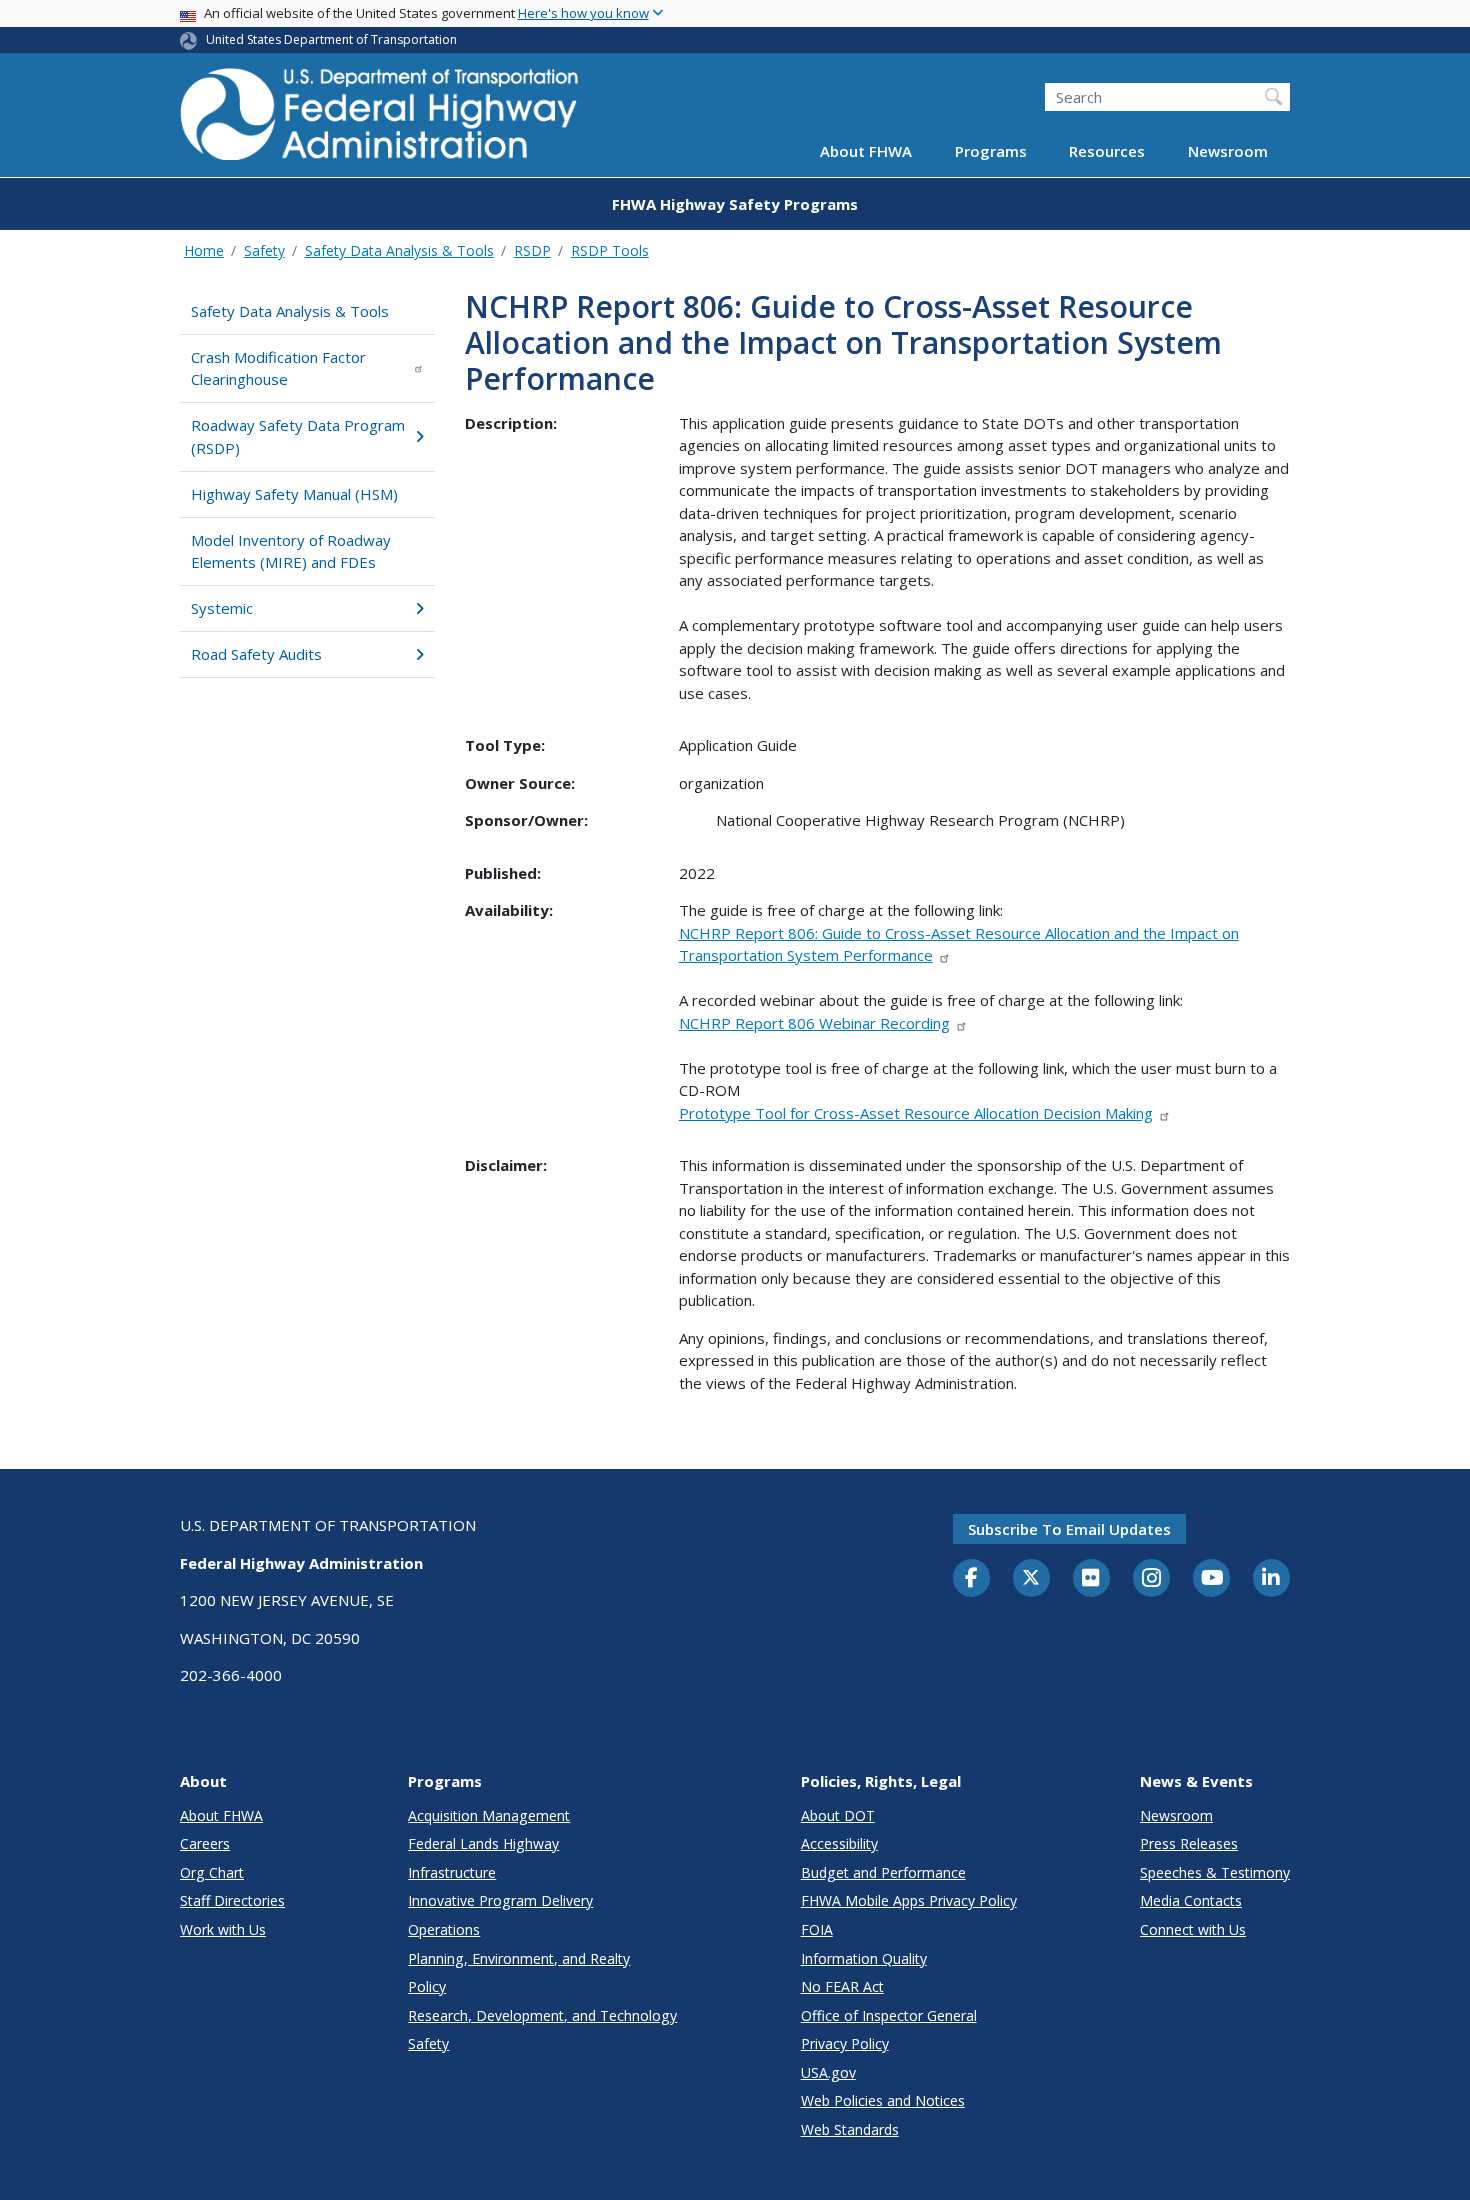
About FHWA (866, 152)
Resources (1107, 152)
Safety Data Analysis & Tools (399, 250)
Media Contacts (1191, 1900)
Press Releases (1189, 1843)
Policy (427, 1986)
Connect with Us (1193, 1929)
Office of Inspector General (889, 2015)
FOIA (817, 1929)
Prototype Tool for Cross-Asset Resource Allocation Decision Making (916, 1113)
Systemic (222, 608)
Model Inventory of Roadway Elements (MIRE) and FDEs (291, 551)
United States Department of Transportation (331, 39)
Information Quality (864, 1958)
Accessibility (839, 1843)
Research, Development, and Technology (542, 2015)
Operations (444, 1929)
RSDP (532, 250)
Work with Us (223, 1929)
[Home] (380, 120)
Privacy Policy (845, 2043)
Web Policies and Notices (883, 2100)
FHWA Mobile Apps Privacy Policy (909, 1900)
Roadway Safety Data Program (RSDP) (298, 436)
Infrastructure (452, 1872)
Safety (264, 250)
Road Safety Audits (256, 654)
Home (204, 250)
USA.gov (828, 2072)
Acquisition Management (489, 1815)
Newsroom (1228, 152)
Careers (205, 1843)
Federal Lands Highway (483, 1843)
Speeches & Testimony (1215, 1872)
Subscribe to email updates (1069, 1529)
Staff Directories (232, 1900)
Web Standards (850, 2129)
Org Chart (212, 1872)
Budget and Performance (883, 1872)
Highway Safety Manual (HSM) (294, 494)
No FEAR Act (842, 1986)
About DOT (838, 1815)
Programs (991, 152)
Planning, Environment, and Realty (519, 1958)
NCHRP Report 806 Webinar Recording (814, 1023)
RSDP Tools (610, 250)
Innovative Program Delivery (500, 1900)
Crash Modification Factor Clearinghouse (278, 368)
